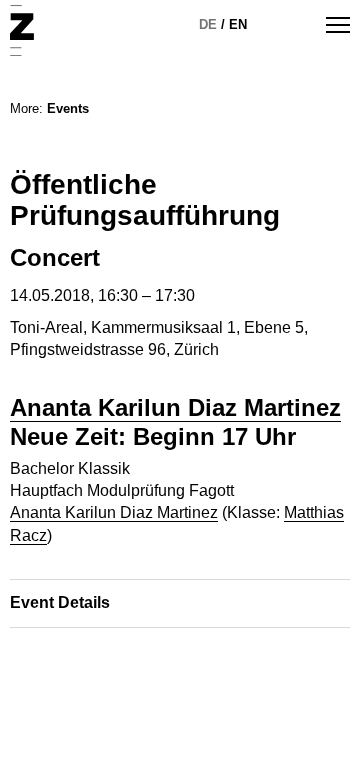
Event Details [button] (60, 602)
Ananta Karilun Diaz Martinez (175, 407)
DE (208, 24)
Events (68, 108)
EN (238, 24)
